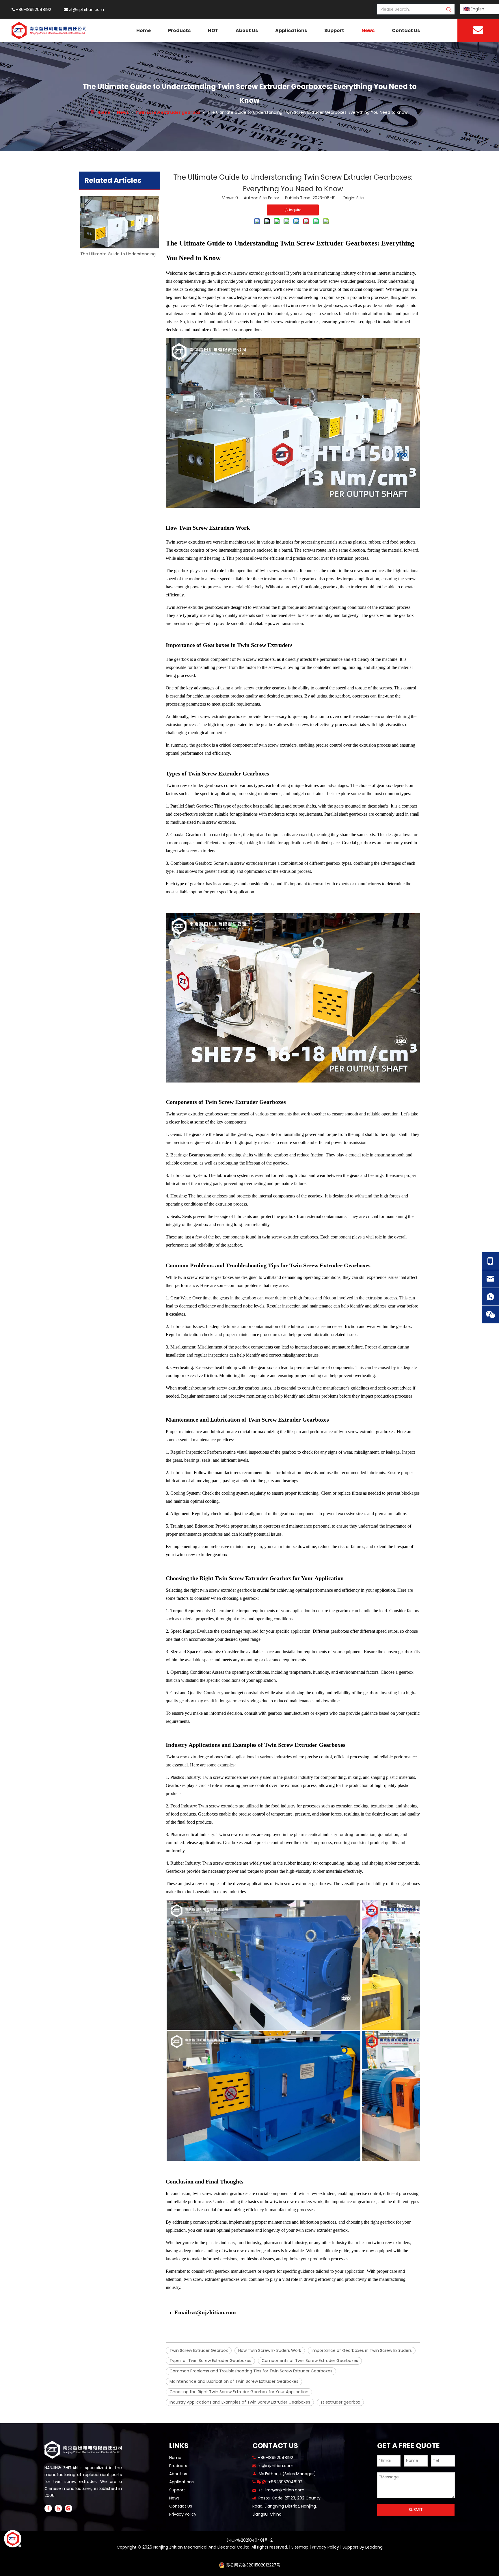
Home (175, 2458)
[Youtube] (58, 2508)
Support (177, 2490)
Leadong (374, 2547)
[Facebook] (48, 2508)
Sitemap (300, 2547)
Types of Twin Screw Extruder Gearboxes (210, 2361)
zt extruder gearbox (340, 2402)
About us (178, 2474)
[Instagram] (68, 2508)
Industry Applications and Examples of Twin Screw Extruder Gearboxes (240, 2402)
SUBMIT (416, 2510)
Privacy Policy (183, 2514)
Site (360, 198)
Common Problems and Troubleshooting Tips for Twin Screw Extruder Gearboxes (251, 2371)
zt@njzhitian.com (86, 10)
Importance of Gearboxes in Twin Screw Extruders (362, 2350)
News (174, 2498)
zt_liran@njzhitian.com (281, 2490)
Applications (181, 2482)
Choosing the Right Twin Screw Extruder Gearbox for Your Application (239, 2392)
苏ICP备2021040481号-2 (249, 2540)
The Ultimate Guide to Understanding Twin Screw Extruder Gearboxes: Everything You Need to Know (120, 254)
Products (178, 2466)
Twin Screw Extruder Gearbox (199, 2350)
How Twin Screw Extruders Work (270, 2350)
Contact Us (181, 2506)
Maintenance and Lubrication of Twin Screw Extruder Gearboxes (234, 2381)
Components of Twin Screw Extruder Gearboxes (310, 2361)
